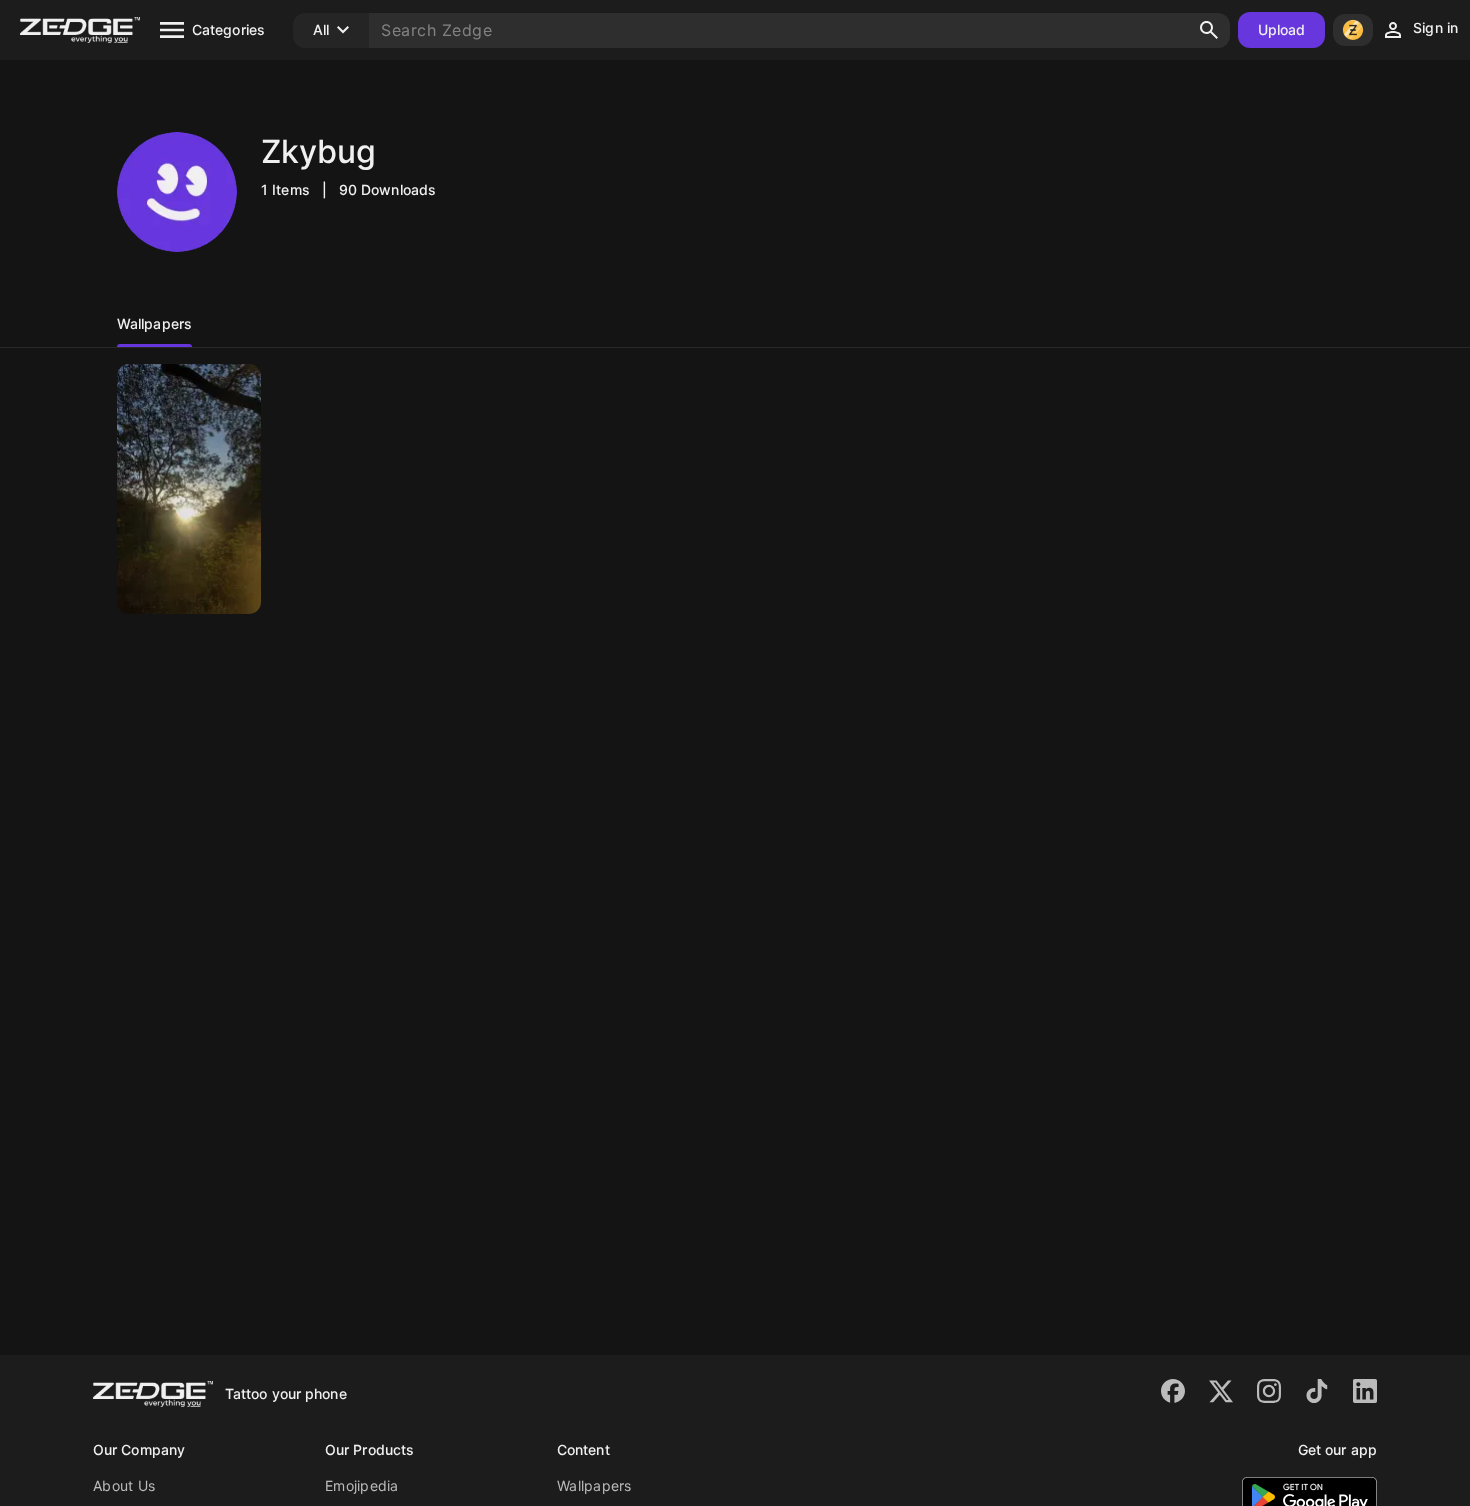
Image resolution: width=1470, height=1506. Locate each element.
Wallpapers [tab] (154, 323)
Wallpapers (594, 1485)
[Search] (1209, 30)
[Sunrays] (189, 489)
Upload (1282, 29)
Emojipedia (362, 1485)
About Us (124, 1485)
